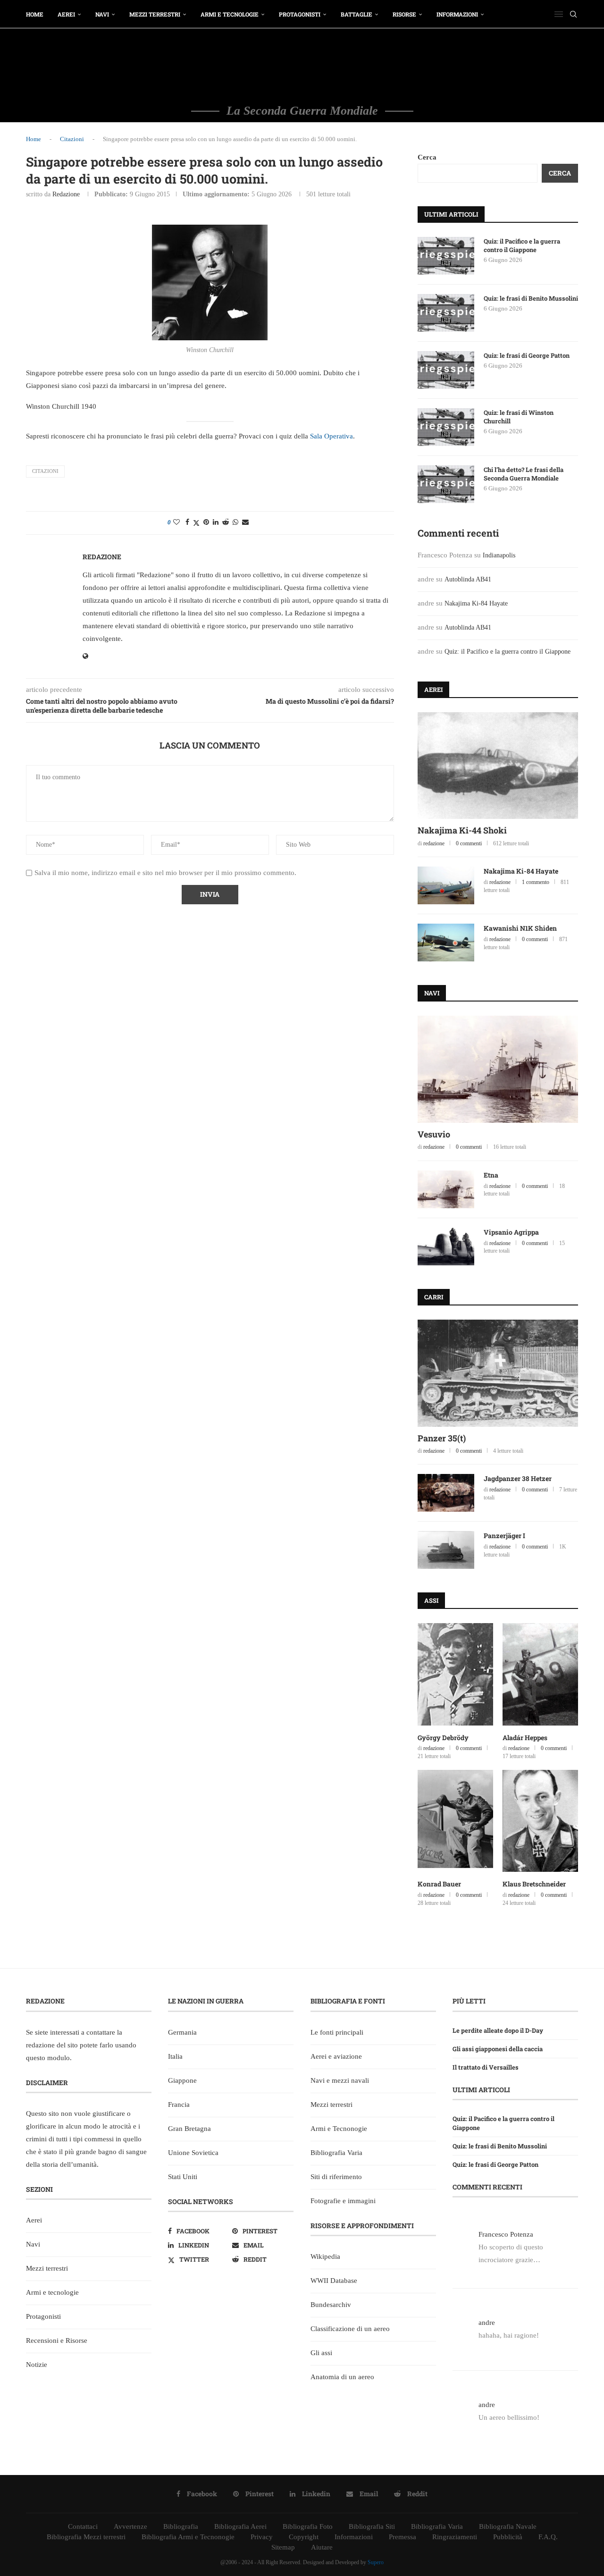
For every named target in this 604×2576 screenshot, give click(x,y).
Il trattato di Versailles (486, 2067)
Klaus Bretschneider (534, 1884)
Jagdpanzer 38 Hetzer (518, 1478)
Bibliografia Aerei (240, 2526)
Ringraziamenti (455, 2537)
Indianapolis (499, 555)
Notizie (37, 2365)
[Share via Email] (245, 522)
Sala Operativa (331, 436)
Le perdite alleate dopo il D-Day (498, 2030)
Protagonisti (300, 14)
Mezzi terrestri (155, 14)
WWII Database (334, 2281)
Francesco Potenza (506, 2234)
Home (35, 14)
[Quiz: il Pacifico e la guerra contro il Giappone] (446, 256)
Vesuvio (434, 1134)
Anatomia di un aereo (342, 2377)
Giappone (182, 2080)
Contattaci (83, 2526)
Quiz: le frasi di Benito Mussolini (531, 298)
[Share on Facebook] (187, 522)
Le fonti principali (337, 2032)
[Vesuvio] (498, 1069)
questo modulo (48, 2058)
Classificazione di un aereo (350, 2329)
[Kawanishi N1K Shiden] (446, 943)
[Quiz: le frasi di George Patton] (446, 370)
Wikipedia (325, 2256)
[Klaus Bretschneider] (540, 1821)
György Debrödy (443, 1738)
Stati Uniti (183, 2177)
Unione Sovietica (193, 2153)
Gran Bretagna (189, 2129)
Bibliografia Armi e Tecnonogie (188, 2537)
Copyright (304, 2537)
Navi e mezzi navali (340, 2080)
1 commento (536, 882)
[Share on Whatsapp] (235, 522)
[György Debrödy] (455, 1674)
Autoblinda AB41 (468, 579)
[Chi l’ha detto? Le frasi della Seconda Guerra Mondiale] (446, 484)
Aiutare (322, 2547)
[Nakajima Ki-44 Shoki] (498, 766)
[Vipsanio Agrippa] (446, 1246)
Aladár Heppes (525, 1738)
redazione (66, 194)
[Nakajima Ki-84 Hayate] (446, 885)
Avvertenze (130, 2526)
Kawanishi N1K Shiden (520, 928)
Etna (491, 1175)
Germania (182, 2032)
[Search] (573, 14)
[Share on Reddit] (226, 522)
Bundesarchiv (331, 2305)
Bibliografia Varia (336, 2153)
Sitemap (283, 2547)
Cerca (427, 157)
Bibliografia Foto (308, 2526)
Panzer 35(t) (442, 1438)
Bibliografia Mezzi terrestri (86, 2537)
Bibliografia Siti (372, 2526)
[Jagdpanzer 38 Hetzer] (446, 1493)
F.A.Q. (548, 2537)
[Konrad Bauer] (455, 1821)
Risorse (404, 14)
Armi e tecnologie (230, 14)
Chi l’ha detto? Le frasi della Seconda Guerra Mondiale (524, 474)
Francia (179, 2105)
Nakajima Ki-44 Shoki (462, 830)
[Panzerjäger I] (446, 1550)
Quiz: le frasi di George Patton (527, 355)
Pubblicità (508, 2537)
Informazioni (457, 14)
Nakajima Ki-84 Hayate (476, 603)
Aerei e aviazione (336, 2056)
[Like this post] (176, 522)
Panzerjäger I (504, 1536)
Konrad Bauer (439, 1884)
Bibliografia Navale (508, 2526)
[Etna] (446, 1189)
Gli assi (321, 2353)
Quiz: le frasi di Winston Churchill (519, 417)
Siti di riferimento (336, 2177)
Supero (376, 2562)
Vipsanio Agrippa (511, 1232)
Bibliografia (181, 2526)
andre (487, 2323)
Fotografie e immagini (343, 2201)
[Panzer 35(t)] (498, 1373)
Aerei (66, 14)
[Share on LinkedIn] (216, 522)
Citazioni (72, 139)
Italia (175, 2056)
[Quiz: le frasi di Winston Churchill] (446, 427)
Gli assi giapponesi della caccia (498, 2049)
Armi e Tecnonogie (339, 2129)
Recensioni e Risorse (57, 2340)
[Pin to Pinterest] (206, 522)
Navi (102, 14)
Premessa (403, 2537)
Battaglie (357, 14)
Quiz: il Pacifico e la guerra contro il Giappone (522, 245)
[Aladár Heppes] (540, 1674)
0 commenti (469, 843)
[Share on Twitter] (196, 523)
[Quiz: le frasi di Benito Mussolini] (446, 313)
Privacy (262, 2537)
